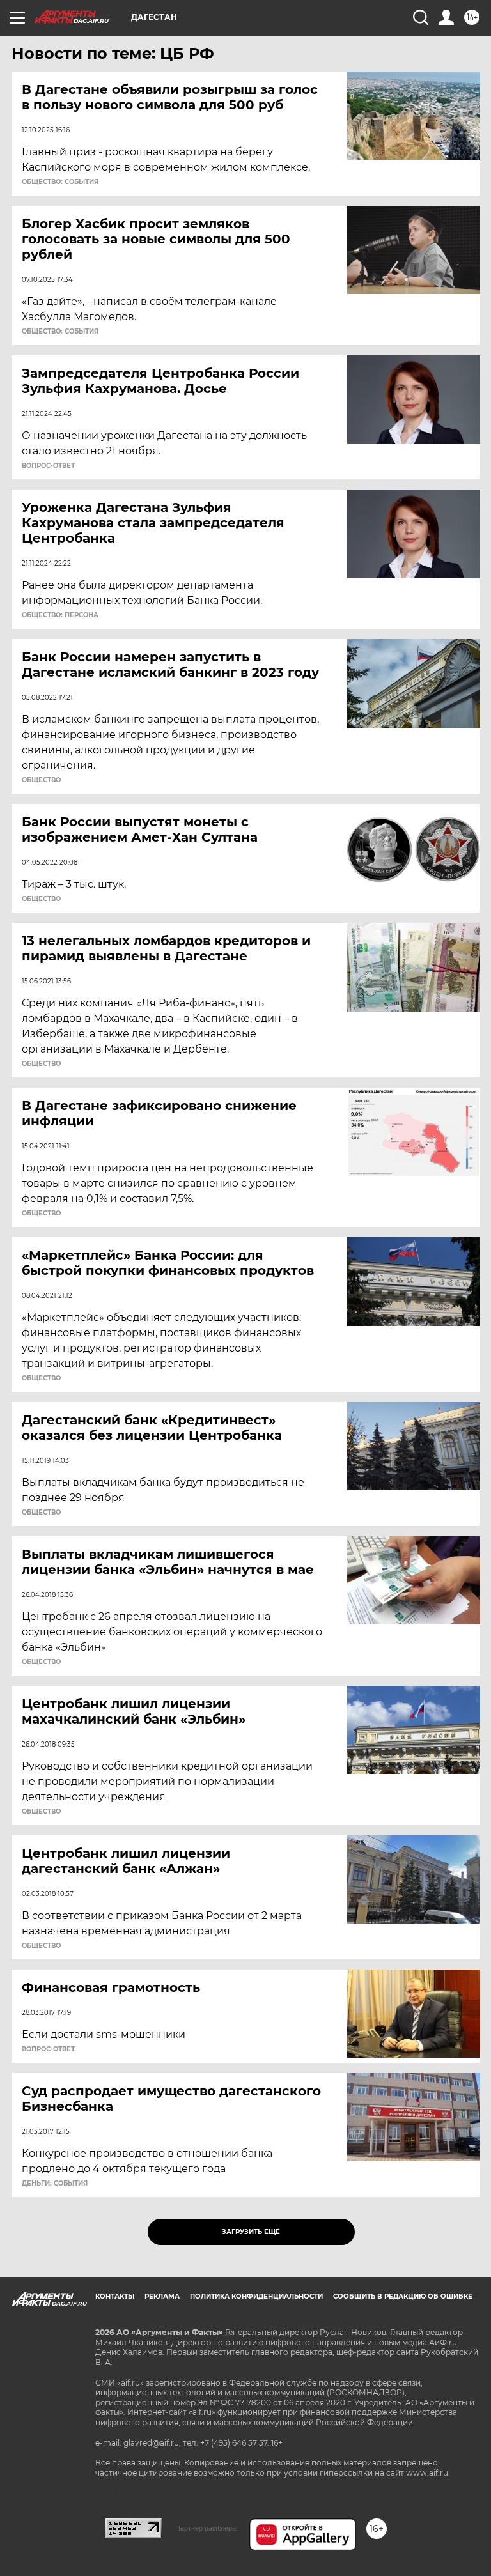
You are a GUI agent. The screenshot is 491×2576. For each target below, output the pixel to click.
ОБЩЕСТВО (41, 780)
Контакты (115, 2296)
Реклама (162, 2296)
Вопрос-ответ (48, 466)
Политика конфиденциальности (256, 2296)
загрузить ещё (251, 2232)
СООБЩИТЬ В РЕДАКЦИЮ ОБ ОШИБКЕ (403, 2296)
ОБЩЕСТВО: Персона (60, 615)
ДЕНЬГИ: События (55, 2184)
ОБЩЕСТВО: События (60, 182)
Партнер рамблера (206, 2528)
